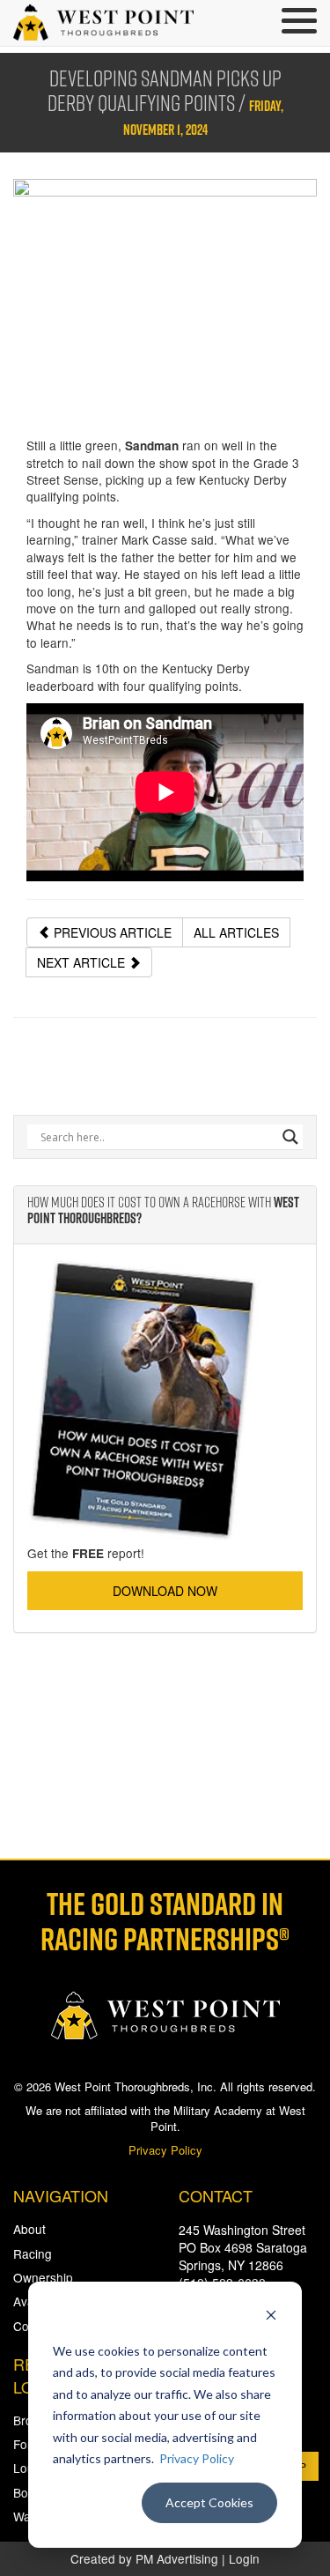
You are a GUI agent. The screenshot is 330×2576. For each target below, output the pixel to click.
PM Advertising (177, 2558)
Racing (33, 2253)
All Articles (236, 932)
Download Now (165, 1591)
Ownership (43, 2277)
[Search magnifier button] (290, 1137)
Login (244, 2558)
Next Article (83, 962)
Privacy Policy (197, 2458)
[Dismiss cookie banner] (271, 2317)
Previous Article (111, 932)
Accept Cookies (209, 2502)
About (29, 2229)
